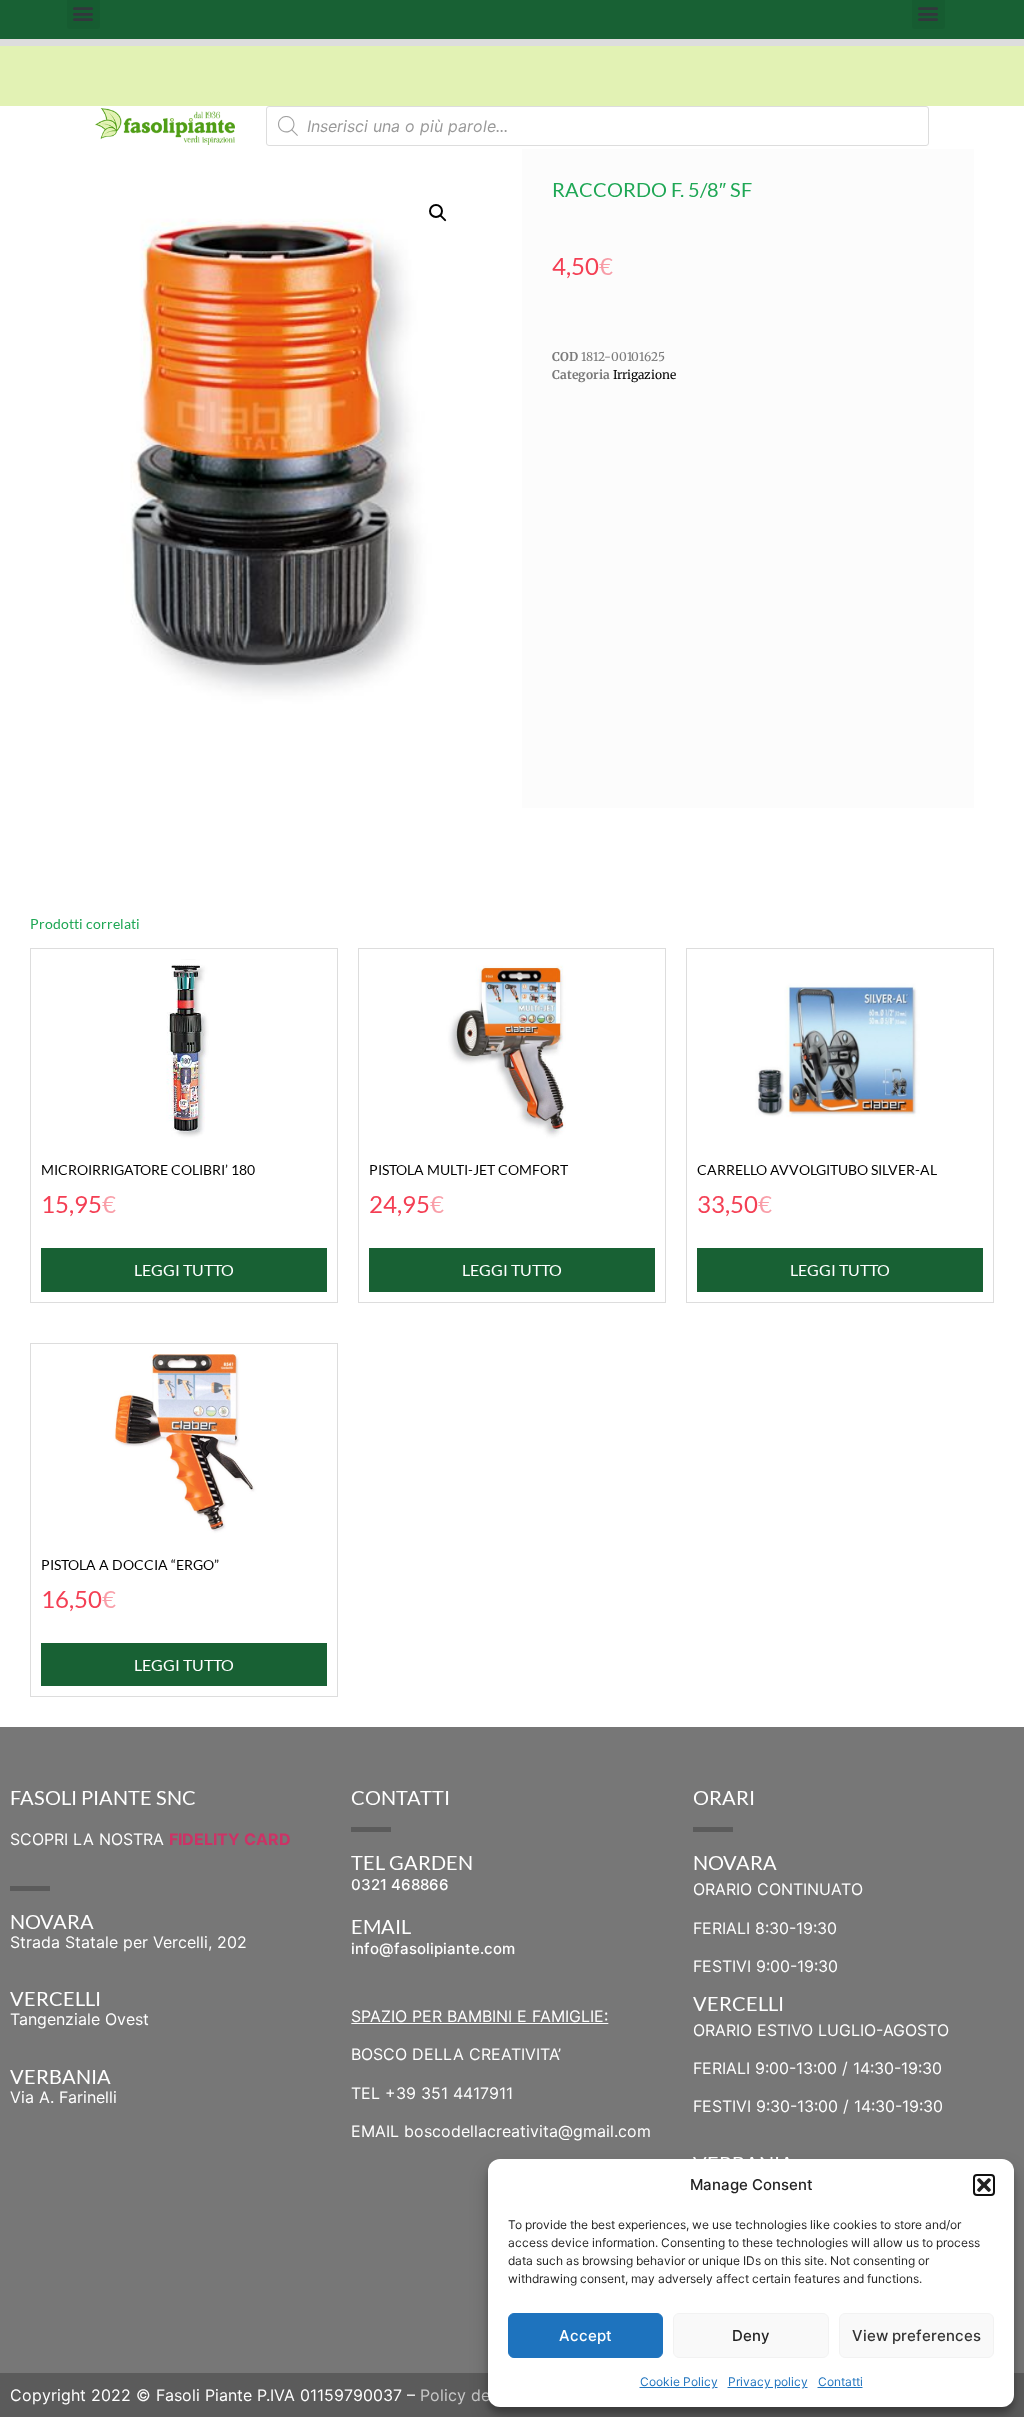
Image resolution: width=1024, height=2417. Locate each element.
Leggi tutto (184, 1269)
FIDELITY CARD (230, 1839)
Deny (751, 2335)
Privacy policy (768, 2381)
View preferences (916, 2335)
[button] (984, 2185)
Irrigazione (644, 374)
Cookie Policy (679, 2381)
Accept (585, 2335)
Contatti (840, 2381)
